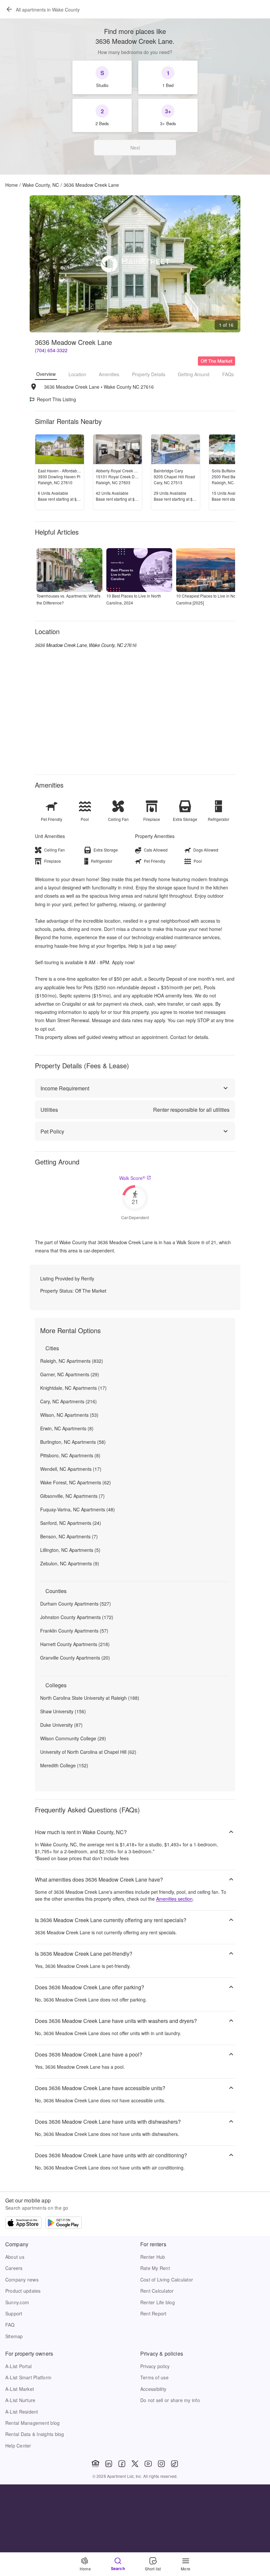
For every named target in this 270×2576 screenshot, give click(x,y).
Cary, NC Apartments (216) (68, 1401)
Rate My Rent (155, 2268)
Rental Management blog (32, 2423)
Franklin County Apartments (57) (74, 1631)
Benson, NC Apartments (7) (69, 1536)
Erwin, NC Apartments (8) (67, 1428)
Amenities (109, 374)
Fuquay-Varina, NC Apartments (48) (78, 1509)
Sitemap (14, 2336)
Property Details (149, 374)
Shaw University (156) (63, 1711)
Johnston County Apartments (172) (77, 1617)
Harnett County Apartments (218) (75, 1644)
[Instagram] (161, 2464)
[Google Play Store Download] (64, 2224)
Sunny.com (17, 2302)
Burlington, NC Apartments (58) (73, 1442)
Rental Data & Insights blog (35, 2434)
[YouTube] (148, 2464)
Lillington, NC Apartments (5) (70, 1550)
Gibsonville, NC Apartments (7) (72, 1496)
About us (15, 2257)
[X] (135, 2464)
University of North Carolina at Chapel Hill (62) (88, 1752)
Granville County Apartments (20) (75, 1658)
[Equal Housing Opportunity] (95, 2464)
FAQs (228, 374)
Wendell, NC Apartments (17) (71, 1469)
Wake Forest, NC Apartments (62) (76, 1482)
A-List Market (20, 2389)
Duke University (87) (61, 1725)
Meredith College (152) (64, 1765)
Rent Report (153, 2313)
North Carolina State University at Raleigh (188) (90, 1698)
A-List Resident (22, 2412)
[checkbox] (102, 77)
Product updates (23, 2291)
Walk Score (132, 1178)
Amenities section (174, 1899)
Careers (14, 2268)
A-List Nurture (20, 2400)
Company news (22, 2280)
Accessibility (153, 2389)
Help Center (18, 2446)
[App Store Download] (23, 2224)
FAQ (10, 2325)
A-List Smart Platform (28, 2377)
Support (14, 2313)
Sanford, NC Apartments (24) (71, 1523)
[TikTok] (175, 2464)
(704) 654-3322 (51, 350)
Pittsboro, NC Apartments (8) (70, 1455)
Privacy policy (155, 2366)
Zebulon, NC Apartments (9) (70, 1563)
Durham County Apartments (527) (76, 1604)
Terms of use (154, 2377)
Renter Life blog (158, 2302)
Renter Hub (153, 2257)
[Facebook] (122, 2464)
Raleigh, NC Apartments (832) (72, 1361)
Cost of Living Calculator (167, 2280)
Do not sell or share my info (170, 2400)
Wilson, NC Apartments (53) (69, 1415)
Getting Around (194, 374)
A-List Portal (18, 2366)
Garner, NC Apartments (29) (70, 1374)
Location (77, 374)
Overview (46, 374)
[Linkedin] (109, 2464)
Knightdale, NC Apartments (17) (73, 1388)
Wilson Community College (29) (73, 1738)
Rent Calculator (157, 2291)
